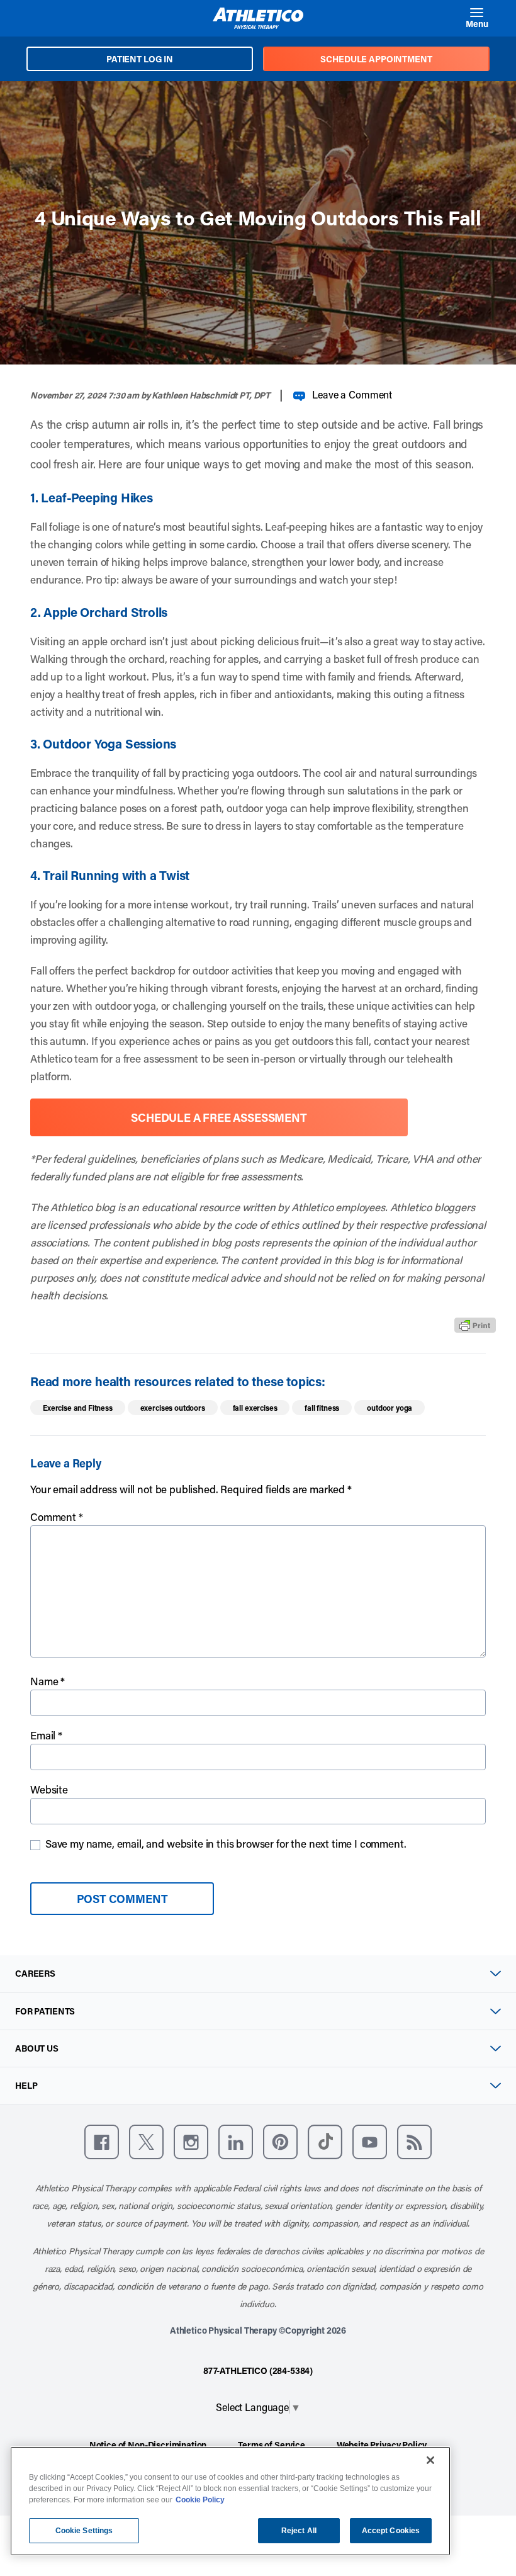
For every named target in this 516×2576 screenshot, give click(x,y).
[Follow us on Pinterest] (280, 2142)
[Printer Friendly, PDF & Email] (475, 1325)
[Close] (430, 2460)
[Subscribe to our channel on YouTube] (370, 2142)
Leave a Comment (352, 394)
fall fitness (322, 1408)
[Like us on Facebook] (102, 2142)
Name (48, 1681)
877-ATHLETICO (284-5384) (258, 2370)
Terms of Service (271, 2445)
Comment (57, 1517)
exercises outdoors (173, 1408)
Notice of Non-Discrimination (148, 2445)
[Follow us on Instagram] (191, 2142)
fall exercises (255, 1408)
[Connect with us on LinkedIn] (236, 2142)
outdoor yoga (390, 1408)
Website (49, 1789)
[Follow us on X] (146, 2142)
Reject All (299, 2531)
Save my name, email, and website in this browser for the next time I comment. (226, 1843)
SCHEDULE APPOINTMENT (376, 59)
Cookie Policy (200, 2500)
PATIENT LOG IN (140, 59)
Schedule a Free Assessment (219, 1117)
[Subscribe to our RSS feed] (414, 2142)
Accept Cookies (391, 2531)
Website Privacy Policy (382, 2445)
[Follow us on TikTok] (325, 2142)
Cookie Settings (84, 2531)
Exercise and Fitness (78, 1408)
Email (46, 1735)
